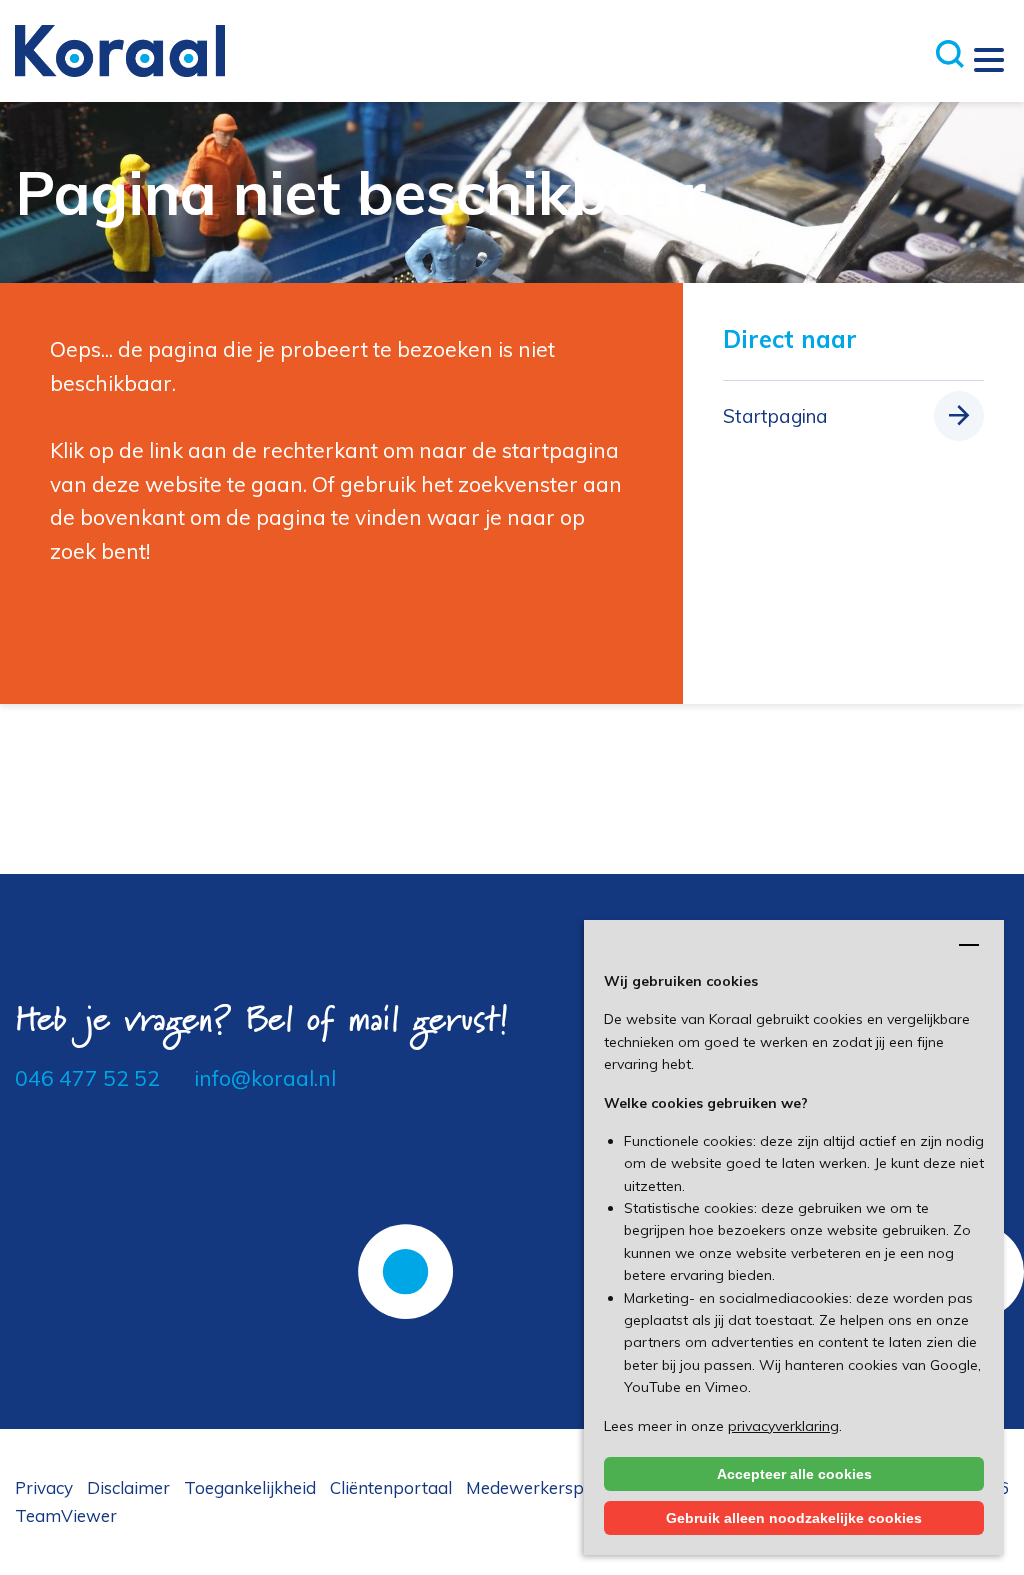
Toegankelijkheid (250, 1487)
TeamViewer (66, 1515)
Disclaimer (128, 1487)
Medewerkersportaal (549, 1487)
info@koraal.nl (265, 1078)
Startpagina (775, 416)
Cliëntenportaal (391, 1487)
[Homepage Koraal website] (120, 49)
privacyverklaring (783, 1426)
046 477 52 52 (87, 1078)
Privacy (44, 1487)
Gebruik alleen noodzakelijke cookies (794, 1518)
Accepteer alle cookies (794, 1474)
